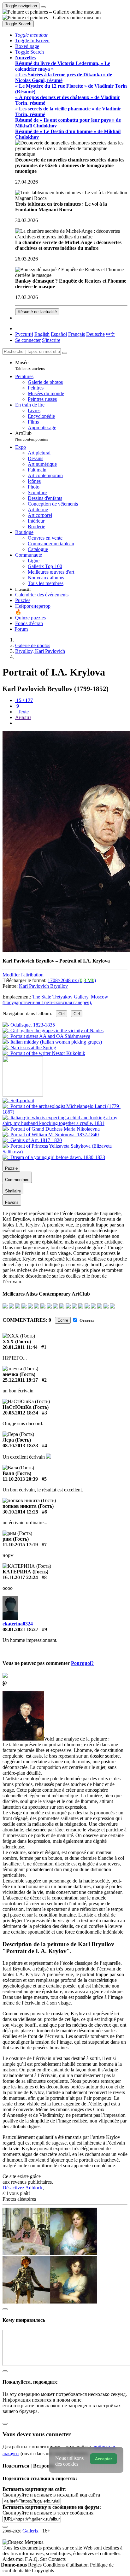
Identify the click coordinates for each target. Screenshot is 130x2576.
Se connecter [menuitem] (28, 340)
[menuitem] (110, 334)
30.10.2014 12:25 (20, 1512)
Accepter (103, 2459)
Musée (30, 365)
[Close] (65, 353)
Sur (44, 2559)
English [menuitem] (42, 334)
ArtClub (32, 436)
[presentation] (71, 723)
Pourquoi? (82, 1663)
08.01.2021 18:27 (20, 1629)
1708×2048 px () (72, 980)
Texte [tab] (23, 712)
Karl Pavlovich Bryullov (43, 986)
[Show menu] (43, 7)
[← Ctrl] (44, 1053)
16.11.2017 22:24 (20, 1577)
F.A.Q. (32, 2559)
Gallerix (30, 2531)
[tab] (24, 700)
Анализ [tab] (23, 717)
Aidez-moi (14, 2559)
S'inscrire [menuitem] (51, 340)
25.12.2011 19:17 (20, 1380)
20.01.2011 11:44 (20, 1347)
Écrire (63, 1320)
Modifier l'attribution (23, 975)
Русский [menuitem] (24, 334)
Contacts (57, 2559)
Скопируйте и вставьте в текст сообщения (48, 2513)
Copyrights (43, 2570)
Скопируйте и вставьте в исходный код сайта (51, 2495)
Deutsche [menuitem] (95, 334)
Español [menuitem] (59, 334)
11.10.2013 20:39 (20, 1479)
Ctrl (62, 1014)
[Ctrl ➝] (18, 1101)
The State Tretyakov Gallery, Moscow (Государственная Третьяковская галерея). (55, 1000)
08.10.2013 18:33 (20, 1446)
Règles (35, 2565)
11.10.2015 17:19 (20, 1545)
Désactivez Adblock (23, 2188)
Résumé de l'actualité (37, 312)
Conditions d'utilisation (66, 2565)
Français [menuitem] (77, 334)
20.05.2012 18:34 (20, 1413)
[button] (32, 35)
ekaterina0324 (18, 1624)
